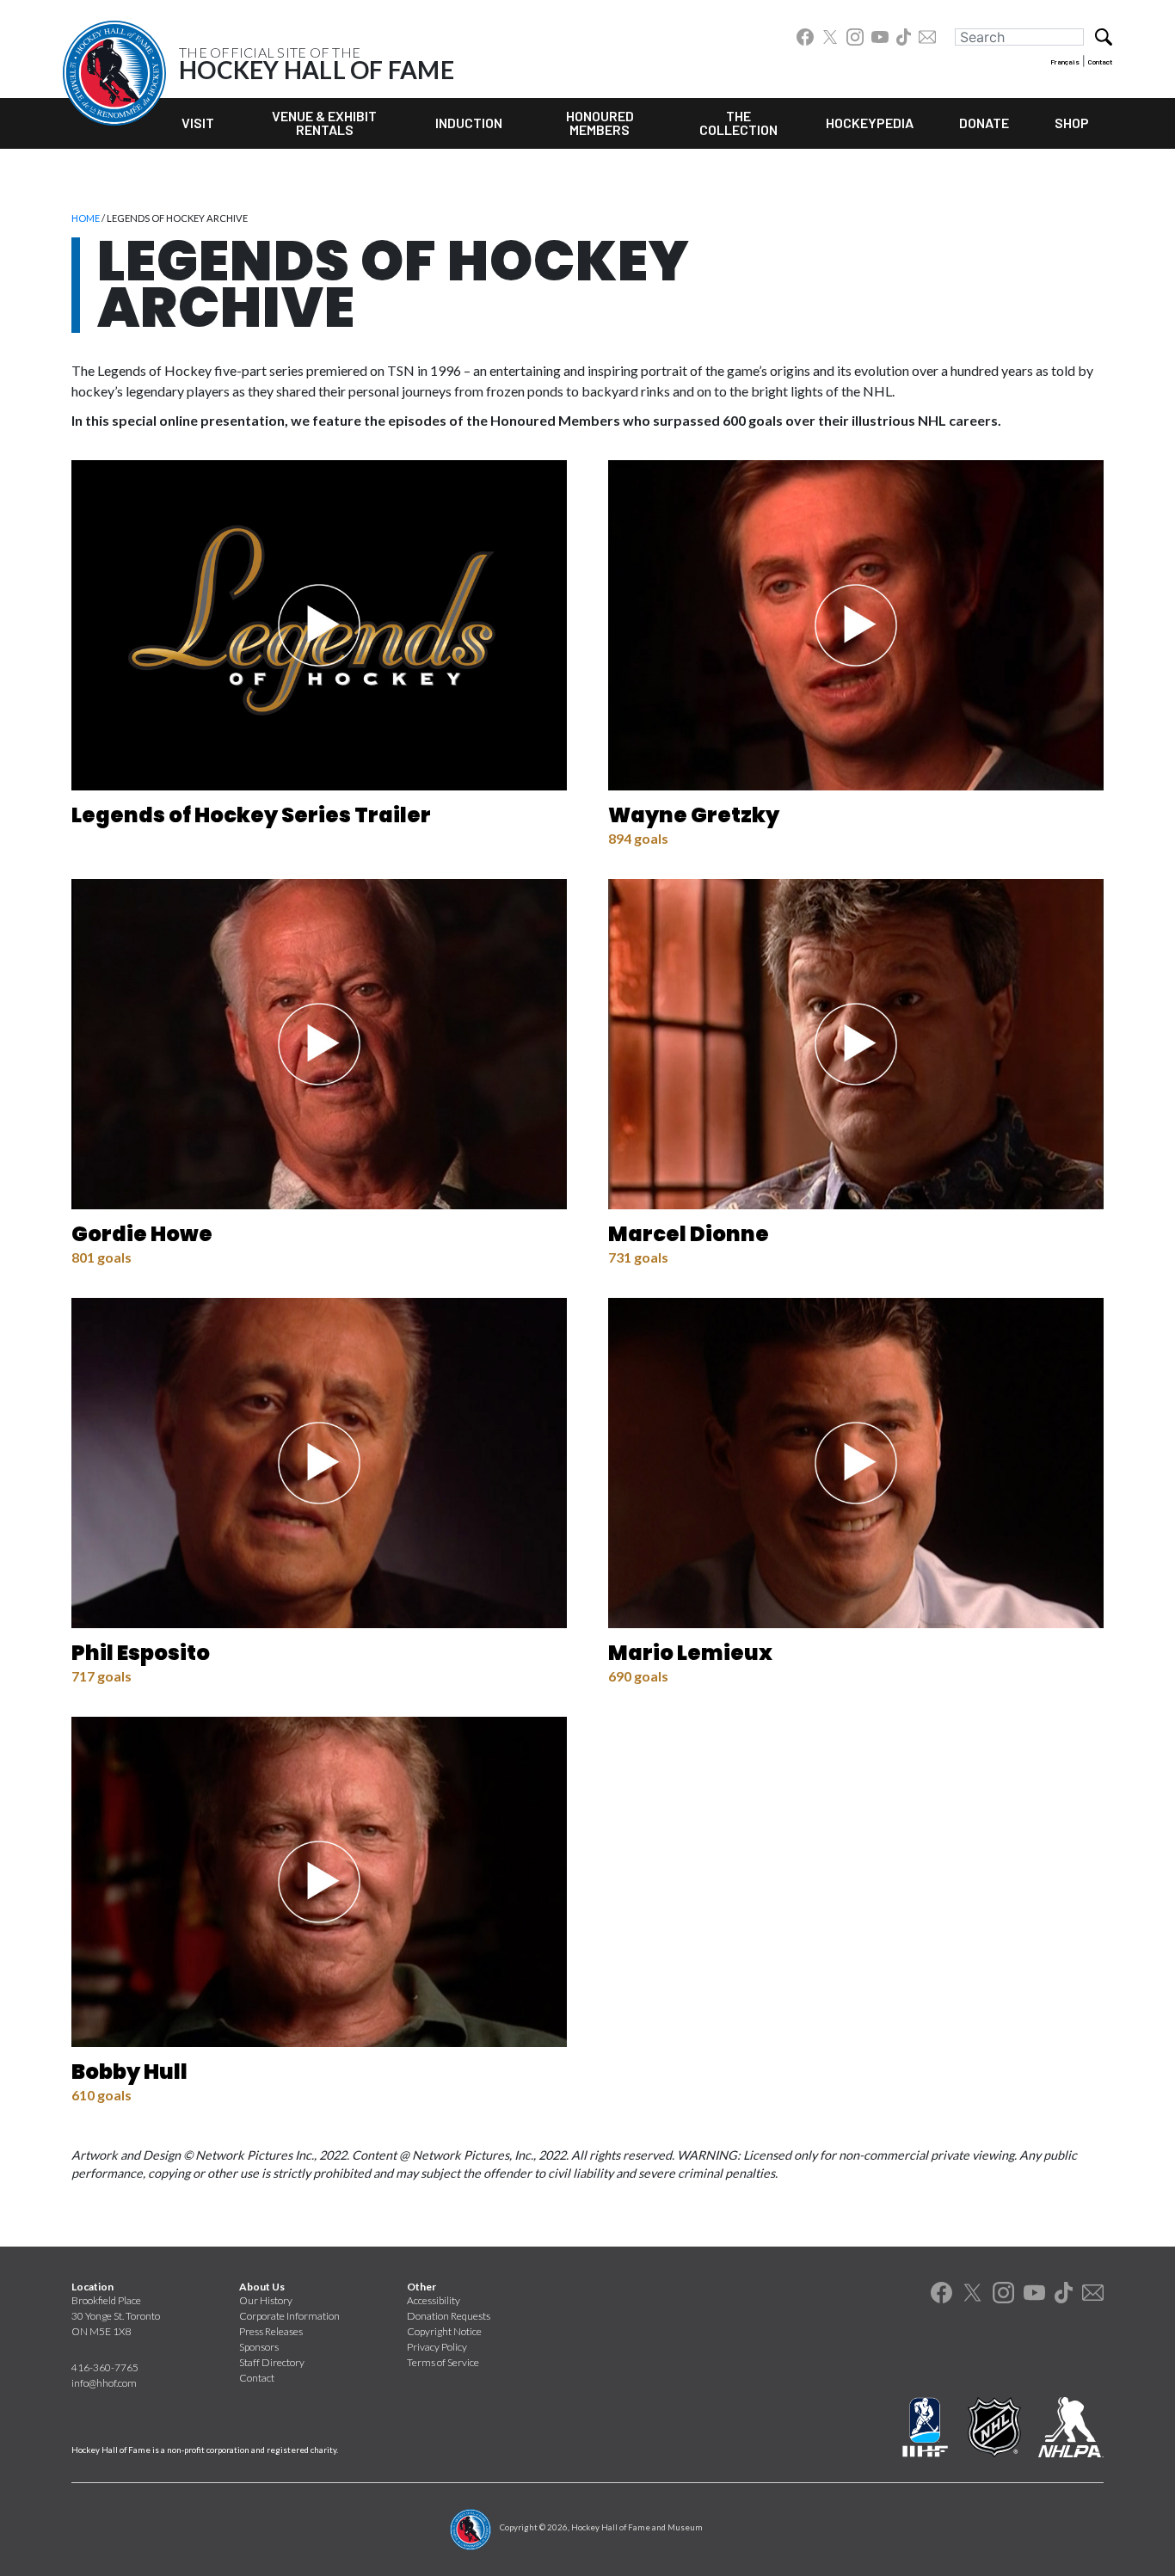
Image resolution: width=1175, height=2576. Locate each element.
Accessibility (434, 2300)
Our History (266, 2300)
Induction (469, 123)
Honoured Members (600, 123)
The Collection (738, 123)
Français (1065, 62)
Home (86, 218)
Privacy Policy (437, 2347)
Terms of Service (443, 2362)
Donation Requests (449, 2316)
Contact (1100, 62)
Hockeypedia (870, 123)
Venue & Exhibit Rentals (324, 123)
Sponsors (259, 2347)
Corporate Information (289, 2316)
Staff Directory (272, 2362)
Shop (1072, 123)
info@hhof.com (104, 2383)
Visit (198, 123)
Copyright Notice (444, 2331)
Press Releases (271, 2331)
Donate (984, 123)
